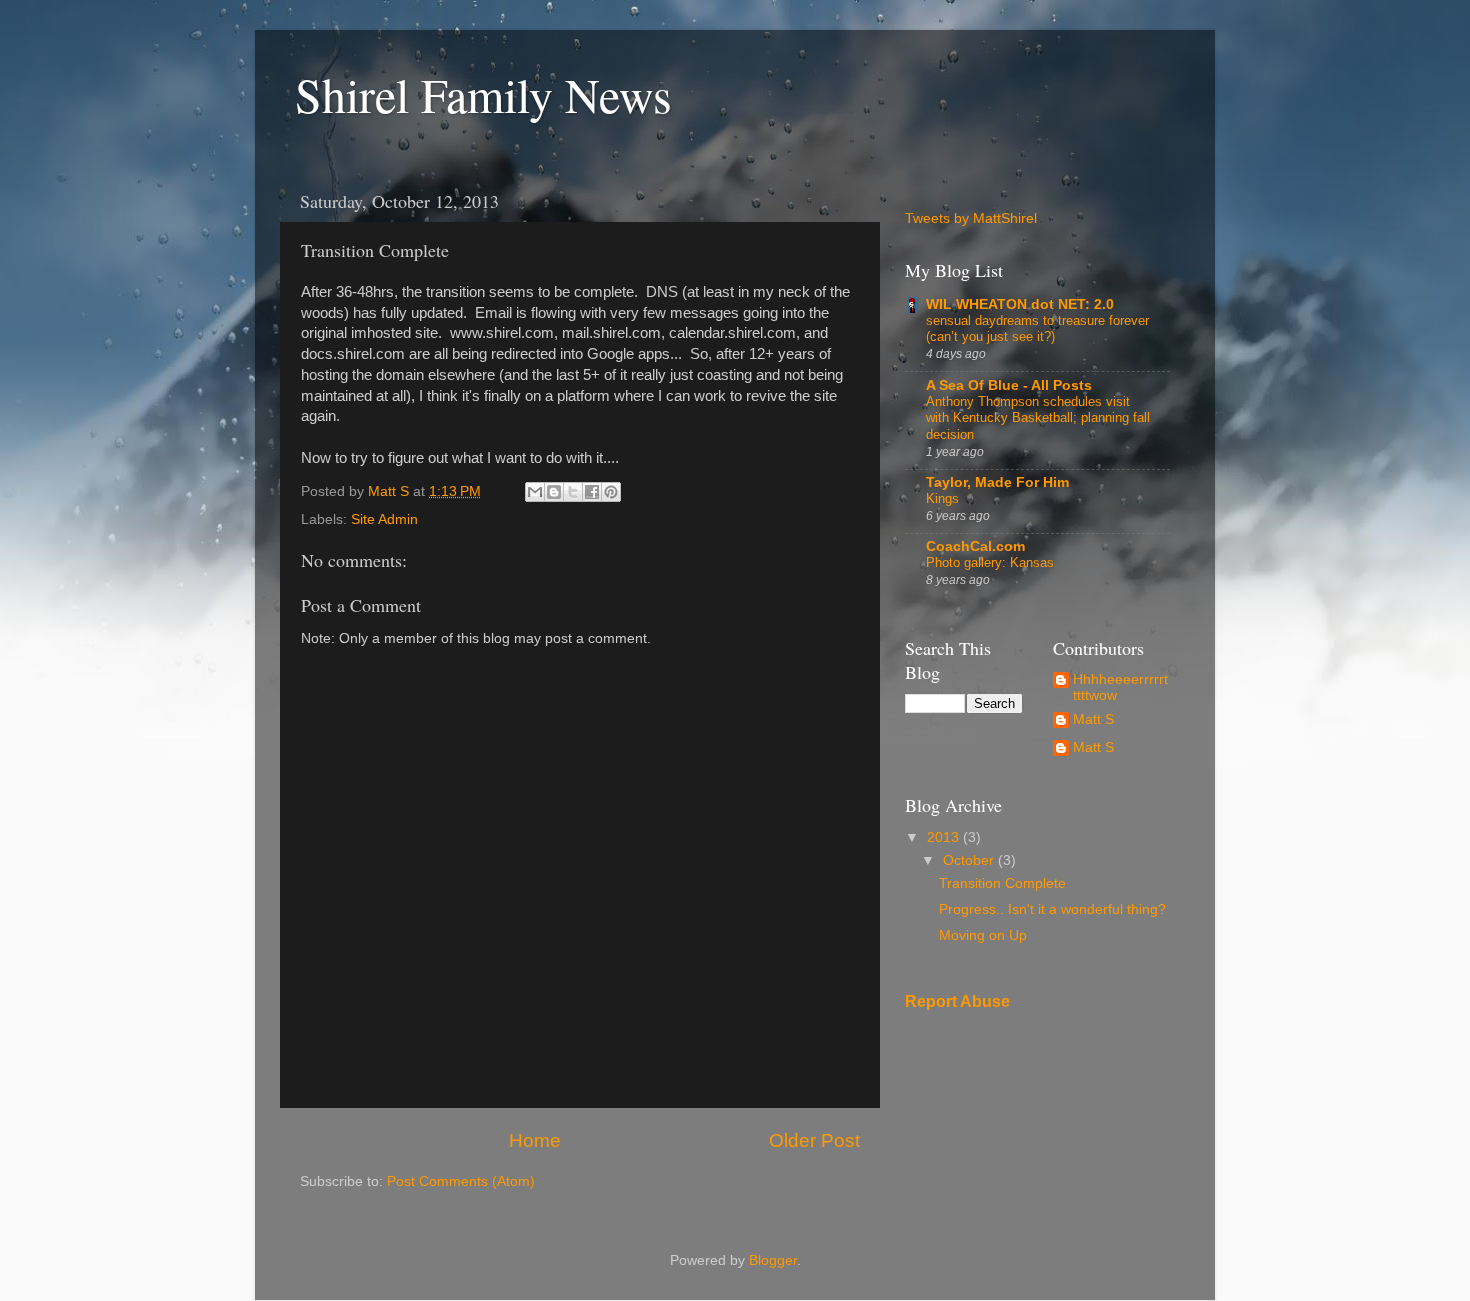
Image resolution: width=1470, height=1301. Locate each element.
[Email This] (535, 492)
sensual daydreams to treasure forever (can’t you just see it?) (1037, 329)
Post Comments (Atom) (461, 1181)
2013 (945, 837)
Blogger (773, 1260)
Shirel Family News (483, 94)
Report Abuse (957, 1001)
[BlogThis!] (554, 492)
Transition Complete (1002, 883)
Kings (942, 498)
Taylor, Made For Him (997, 482)
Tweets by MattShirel (971, 218)
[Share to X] (573, 492)
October (970, 860)
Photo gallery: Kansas (990, 562)
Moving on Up (983, 935)
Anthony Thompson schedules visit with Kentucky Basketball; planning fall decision (1038, 418)
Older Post (814, 1140)
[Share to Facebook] (592, 492)
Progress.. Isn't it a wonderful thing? (1052, 909)
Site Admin (384, 519)
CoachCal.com (975, 546)
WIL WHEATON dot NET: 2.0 (1020, 304)
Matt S (1093, 719)
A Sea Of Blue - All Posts (1009, 385)
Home (535, 1140)
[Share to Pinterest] (611, 492)
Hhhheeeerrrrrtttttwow (1120, 687)
